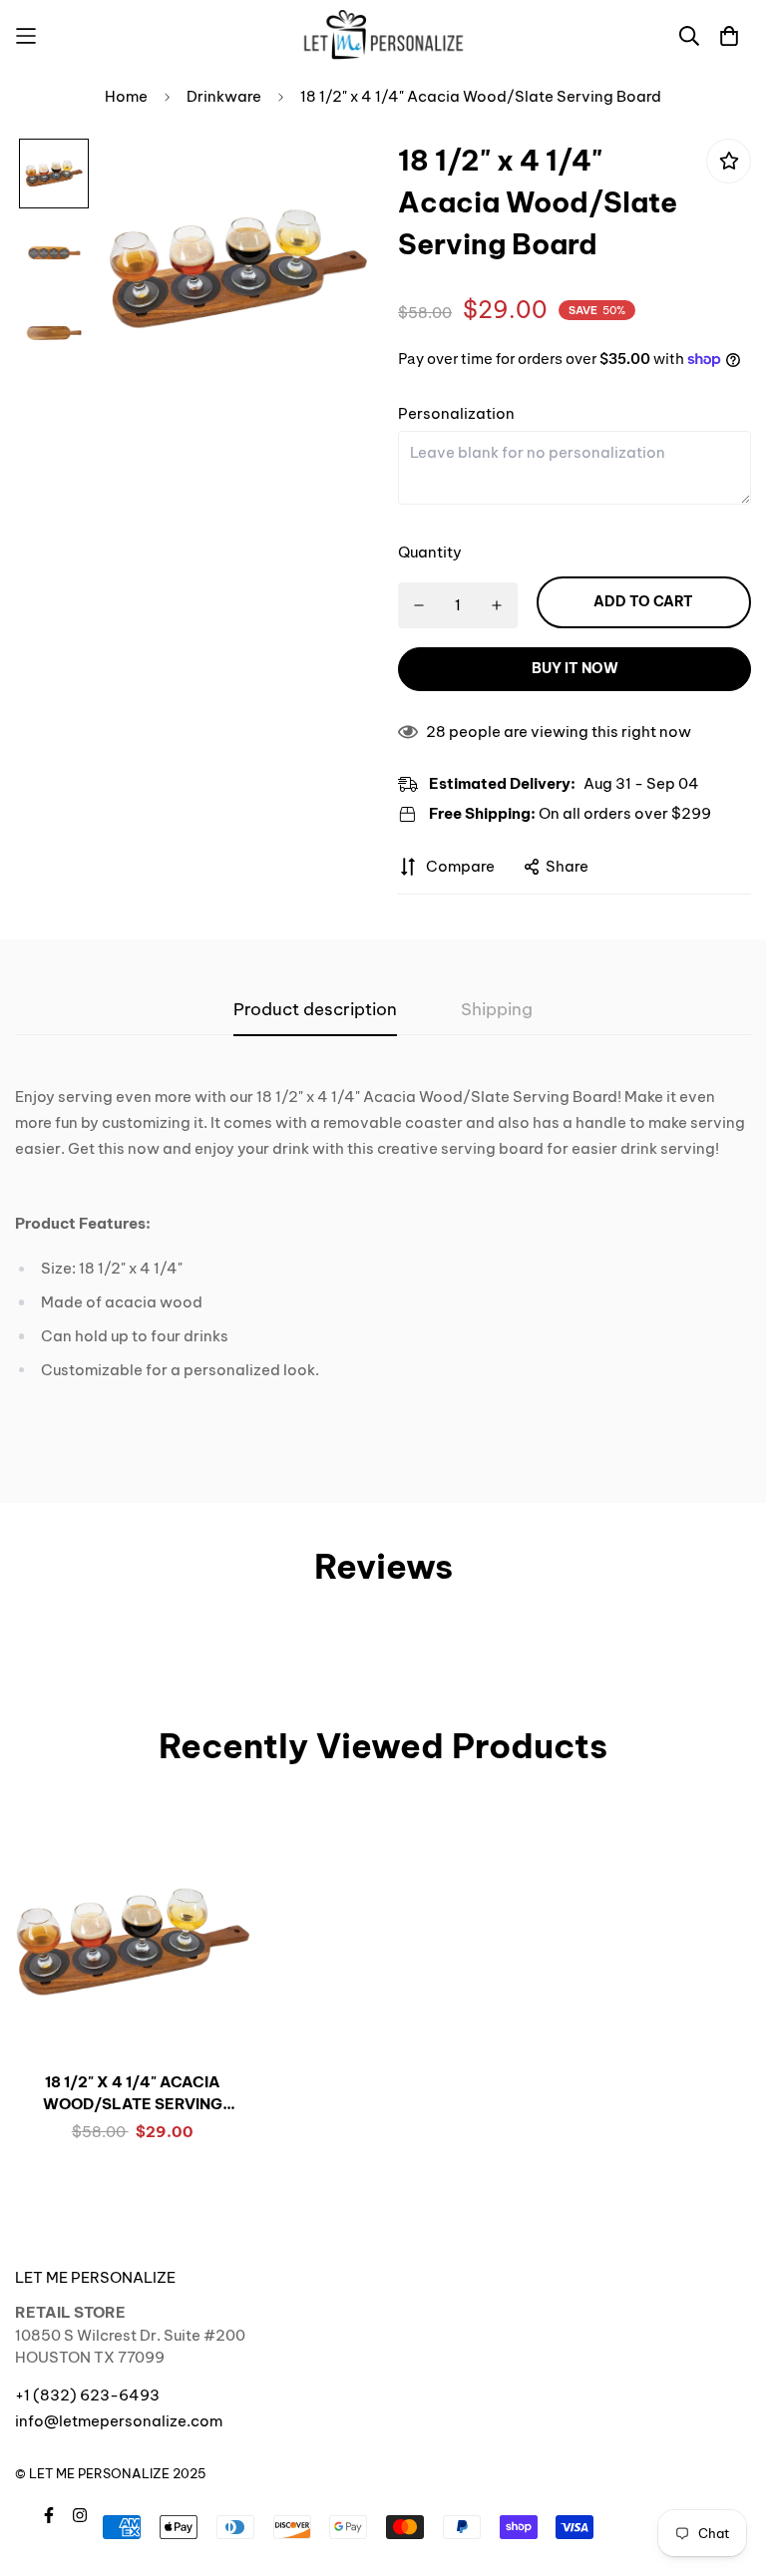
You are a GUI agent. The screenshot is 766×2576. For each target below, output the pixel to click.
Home (126, 96)
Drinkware (224, 96)
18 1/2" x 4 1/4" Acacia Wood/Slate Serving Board (133, 2094)
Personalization (456, 413)
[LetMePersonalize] (383, 35)
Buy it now (575, 668)
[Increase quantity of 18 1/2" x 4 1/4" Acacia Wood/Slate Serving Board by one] (497, 605)
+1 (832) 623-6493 (87, 2395)
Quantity (430, 552)
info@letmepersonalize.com (119, 2421)
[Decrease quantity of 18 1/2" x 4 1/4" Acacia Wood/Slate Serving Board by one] (418, 605)
